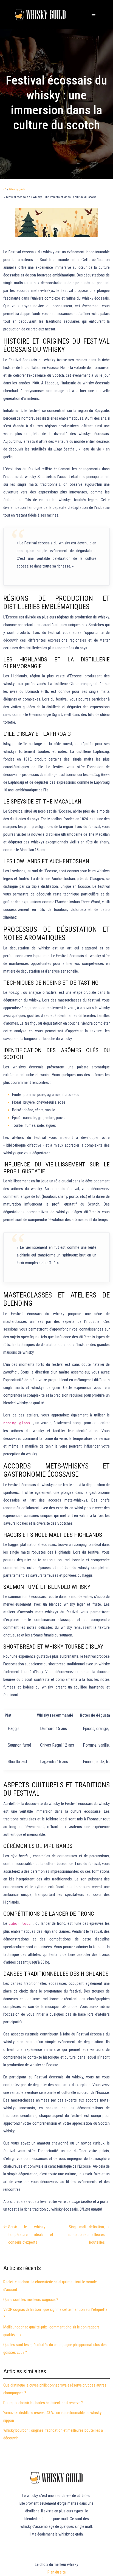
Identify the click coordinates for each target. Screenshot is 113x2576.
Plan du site (57, 2572)
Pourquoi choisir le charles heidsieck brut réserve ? (43, 2403)
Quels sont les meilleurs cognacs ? (31, 2300)
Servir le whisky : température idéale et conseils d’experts (31, 2235)
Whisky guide (17, 189)
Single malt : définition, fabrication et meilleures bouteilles (86, 2235)
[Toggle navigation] (94, 14)
